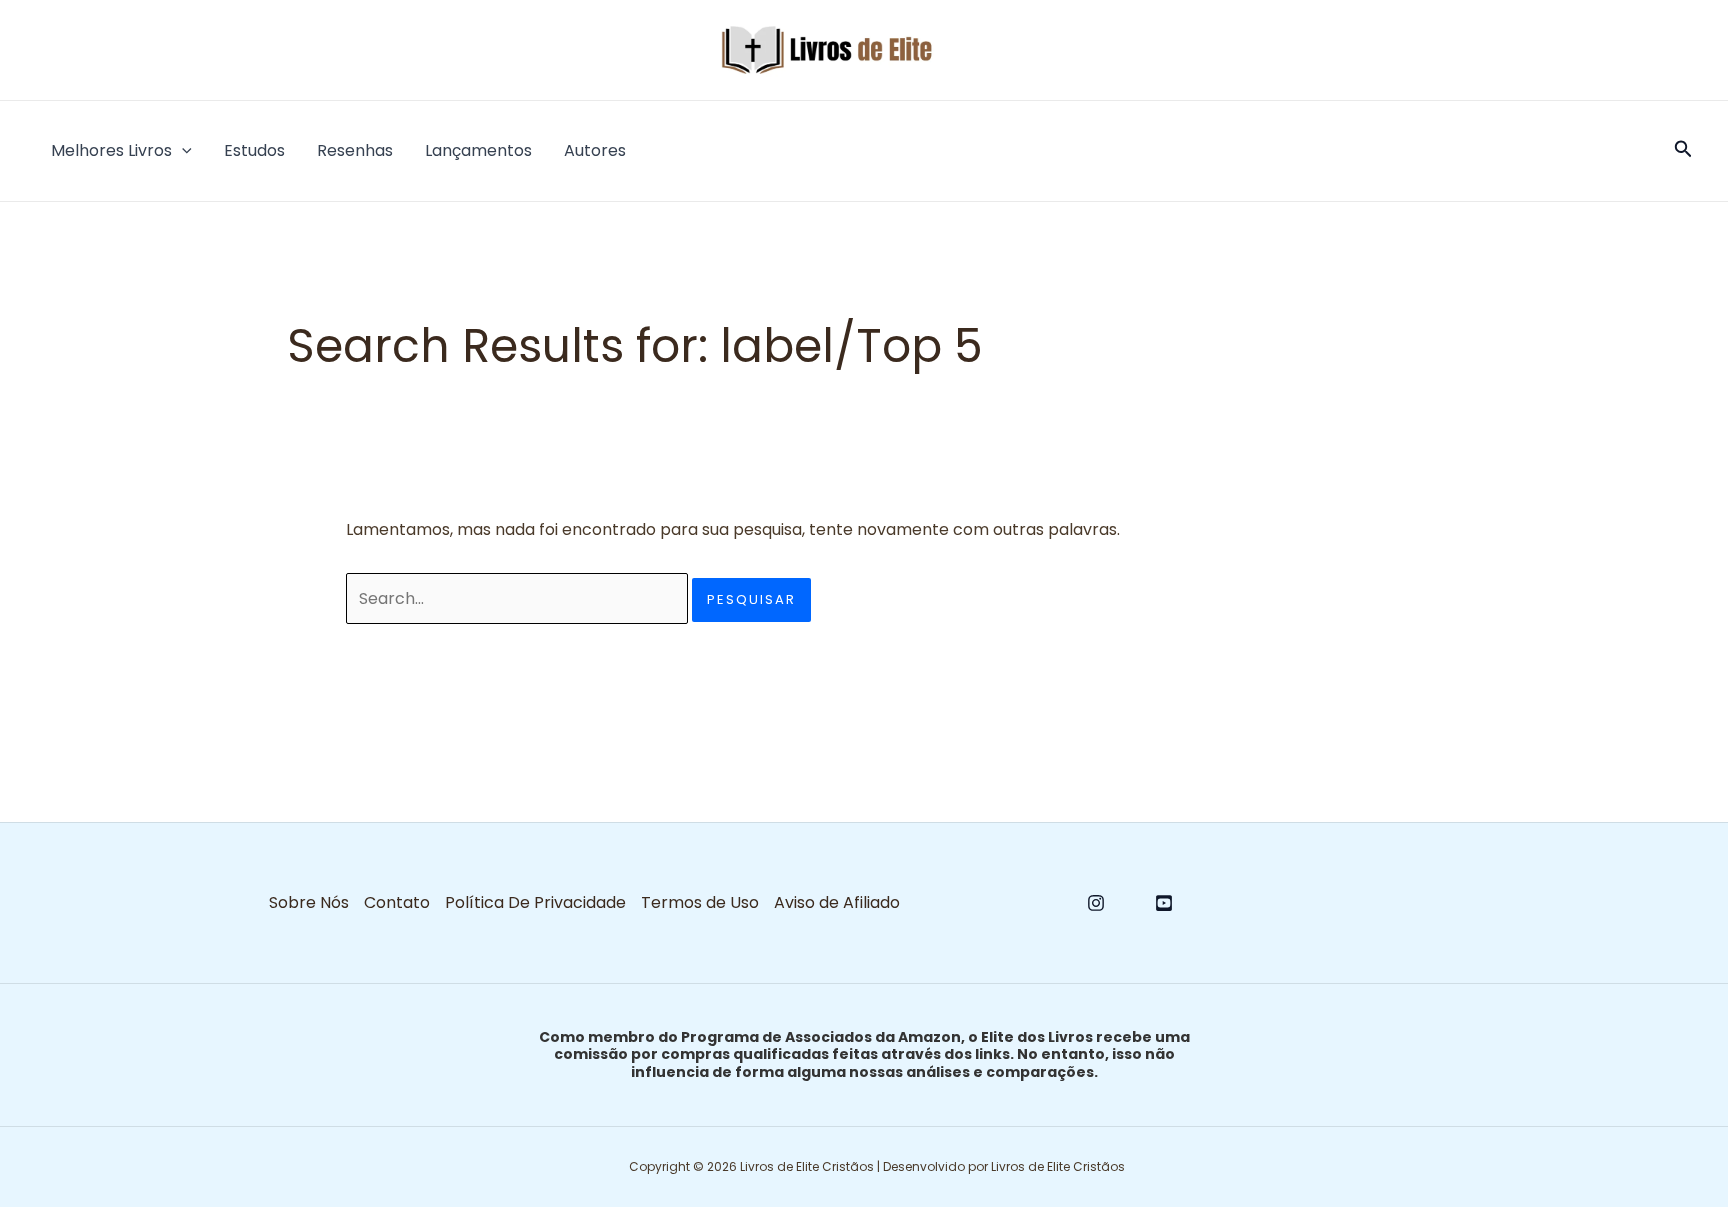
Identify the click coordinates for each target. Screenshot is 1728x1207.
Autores (595, 150)
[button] (182, 151)
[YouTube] (1164, 903)
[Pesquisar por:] (519, 598)
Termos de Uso (700, 902)
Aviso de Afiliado (837, 902)
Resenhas (355, 150)
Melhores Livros (111, 150)
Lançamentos (478, 150)
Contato (397, 902)
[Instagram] (1096, 903)
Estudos (254, 150)
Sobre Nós (309, 902)
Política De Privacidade (535, 902)
